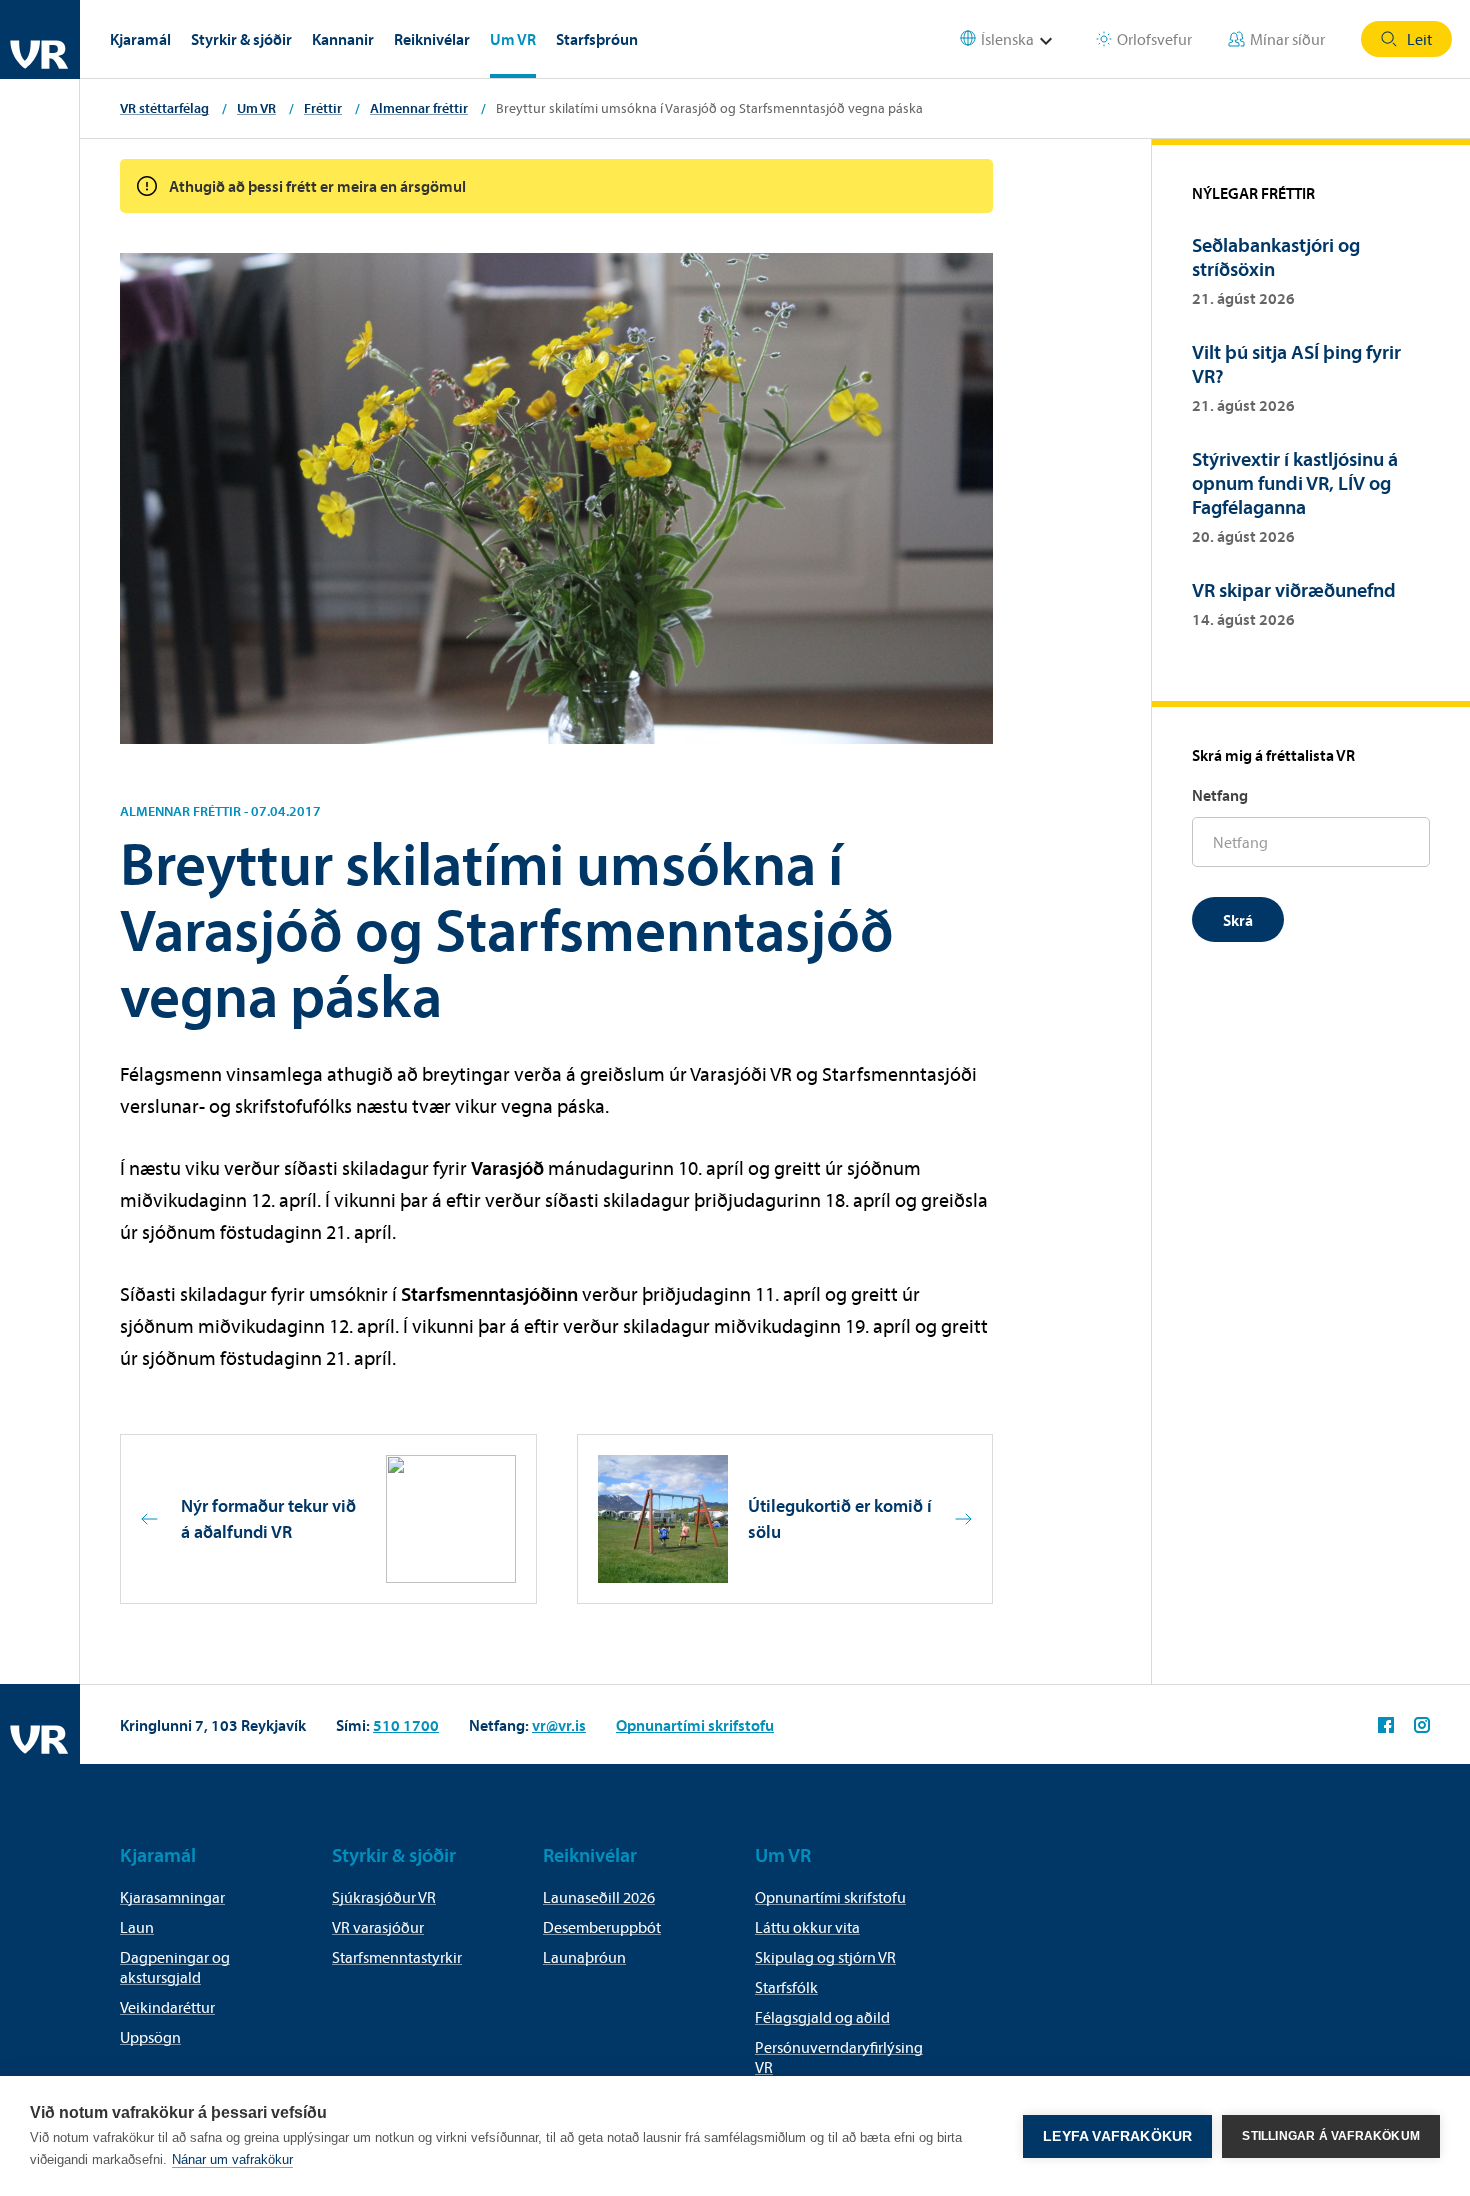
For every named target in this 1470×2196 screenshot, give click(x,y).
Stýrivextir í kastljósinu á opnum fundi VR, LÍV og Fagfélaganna (1295, 482)
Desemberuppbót (602, 1927)
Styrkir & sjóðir (241, 39)
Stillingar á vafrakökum (1331, 2136)
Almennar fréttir (419, 108)
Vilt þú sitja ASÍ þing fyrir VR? (1296, 363)
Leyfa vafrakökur (1117, 2136)
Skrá (1238, 920)
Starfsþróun (597, 39)
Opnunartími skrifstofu (695, 1725)
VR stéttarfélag (164, 108)
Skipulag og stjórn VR (825, 1957)
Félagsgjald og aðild (822, 2017)
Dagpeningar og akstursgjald (175, 1967)
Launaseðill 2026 (599, 1897)
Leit (1419, 39)
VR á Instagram (1422, 1725)
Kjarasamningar (172, 1897)
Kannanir (343, 39)
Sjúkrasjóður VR (384, 1897)
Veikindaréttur (167, 2007)
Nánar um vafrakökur (232, 2159)
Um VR (513, 39)
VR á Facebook (1386, 1725)
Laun (137, 1927)
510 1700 (406, 1725)
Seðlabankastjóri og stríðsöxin (1276, 256)
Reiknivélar (432, 39)
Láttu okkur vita (807, 1927)
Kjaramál (140, 39)
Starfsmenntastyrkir (397, 1957)
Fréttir (323, 108)
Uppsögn (150, 2037)
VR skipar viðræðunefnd (1294, 589)
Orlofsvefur (1154, 39)
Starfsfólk (786, 1987)
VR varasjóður (378, 1927)
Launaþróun (584, 1957)
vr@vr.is (559, 1725)
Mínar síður (1287, 39)
